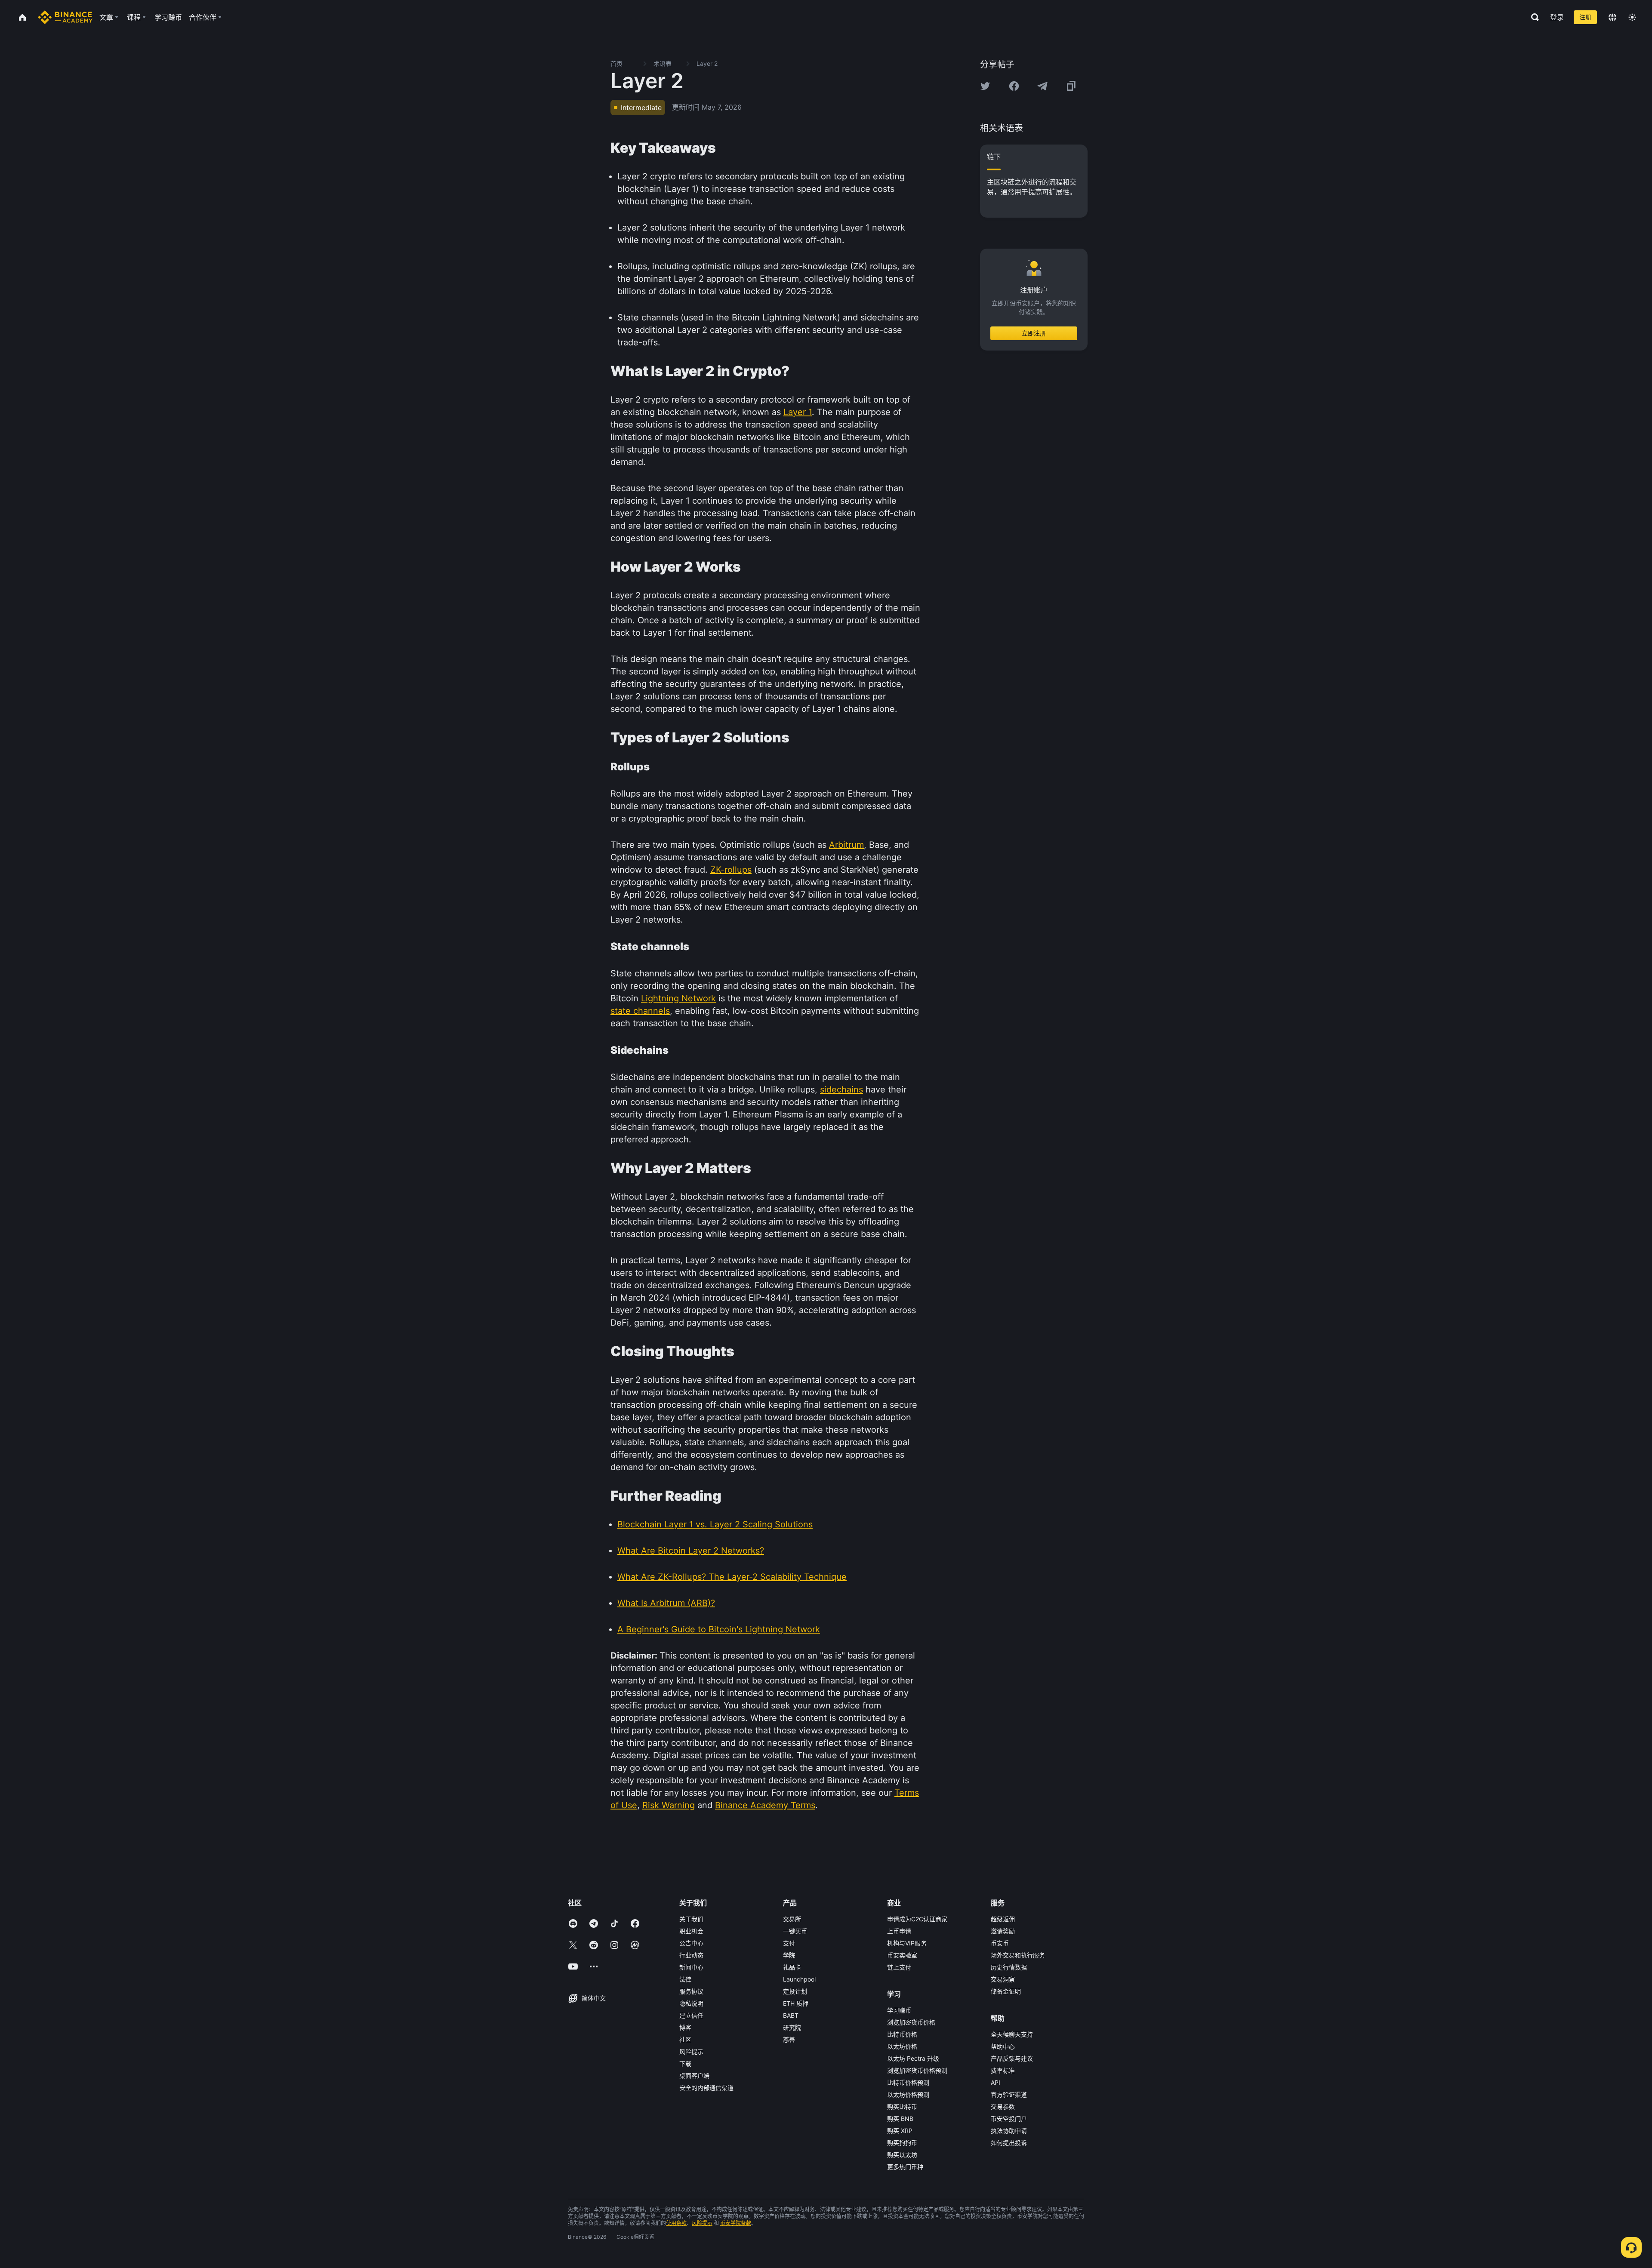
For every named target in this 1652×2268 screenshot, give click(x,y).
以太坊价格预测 (908, 2094)
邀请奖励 (1003, 1931)
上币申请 (899, 1931)
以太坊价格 (902, 2046)
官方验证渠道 (1009, 2094)
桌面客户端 (694, 2076)
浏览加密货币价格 (911, 2022)
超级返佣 (1003, 1919)
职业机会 (691, 1931)
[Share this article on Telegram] (1042, 86)
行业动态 (691, 1955)
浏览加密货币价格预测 (917, 2070)
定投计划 (795, 1991)
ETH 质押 (796, 2003)
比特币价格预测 (908, 2082)
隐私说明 (691, 2003)
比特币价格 (902, 2034)
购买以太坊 (902, 2155)
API (996, 2082)
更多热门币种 (905, 2167)
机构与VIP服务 (907, 1943)
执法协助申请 (1009, 2131)
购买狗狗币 (902, 2143)
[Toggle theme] (1632, 17)
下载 (685, 2063)
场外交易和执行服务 (1018, 1955)
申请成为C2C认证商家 (917, 1919)
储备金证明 (1006, 1991)
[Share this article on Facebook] (1014, 86)
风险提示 (691, 2051)
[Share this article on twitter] (985, 86)
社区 (685, 2039)
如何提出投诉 (1009, 2143)
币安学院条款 (736, 2223)
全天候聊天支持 (1012, 2034)
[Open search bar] (1532, 17)
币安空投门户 (1009, 2119)
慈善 (789, 2039)
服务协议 (691, 1991)
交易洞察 (1003, 1979)
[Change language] (1612, 17)
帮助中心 (1003, 2046)
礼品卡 (792, 1967)
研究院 (792, 2027)
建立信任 (691, 2015)
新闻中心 (691, 1967)
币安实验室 (902, 1955)
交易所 (792, 1919)
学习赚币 (899, 2010)
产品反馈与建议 (1012, 2058)
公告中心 (691, 1943)
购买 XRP (900, 2131)
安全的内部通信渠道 (706, 2088)
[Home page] (65, 17)
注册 (1585, 17)
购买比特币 (902, 2106)
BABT (791, 2015)
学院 (789, 1955)
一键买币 (795, 1931)
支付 (789, 1943)
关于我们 (691, 1919)
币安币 (1000, 1943)
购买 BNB (900, 2119)
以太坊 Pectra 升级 (913, 2058)
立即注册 (1034, 333)
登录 (1557, 17)
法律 (685, 1979)
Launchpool (799, 1979)
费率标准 (1003, 2070)
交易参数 (1003, 2106)
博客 (685, 2027)
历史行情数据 (1009, 1967)
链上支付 (899, 1967)
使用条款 (676, 2223)
